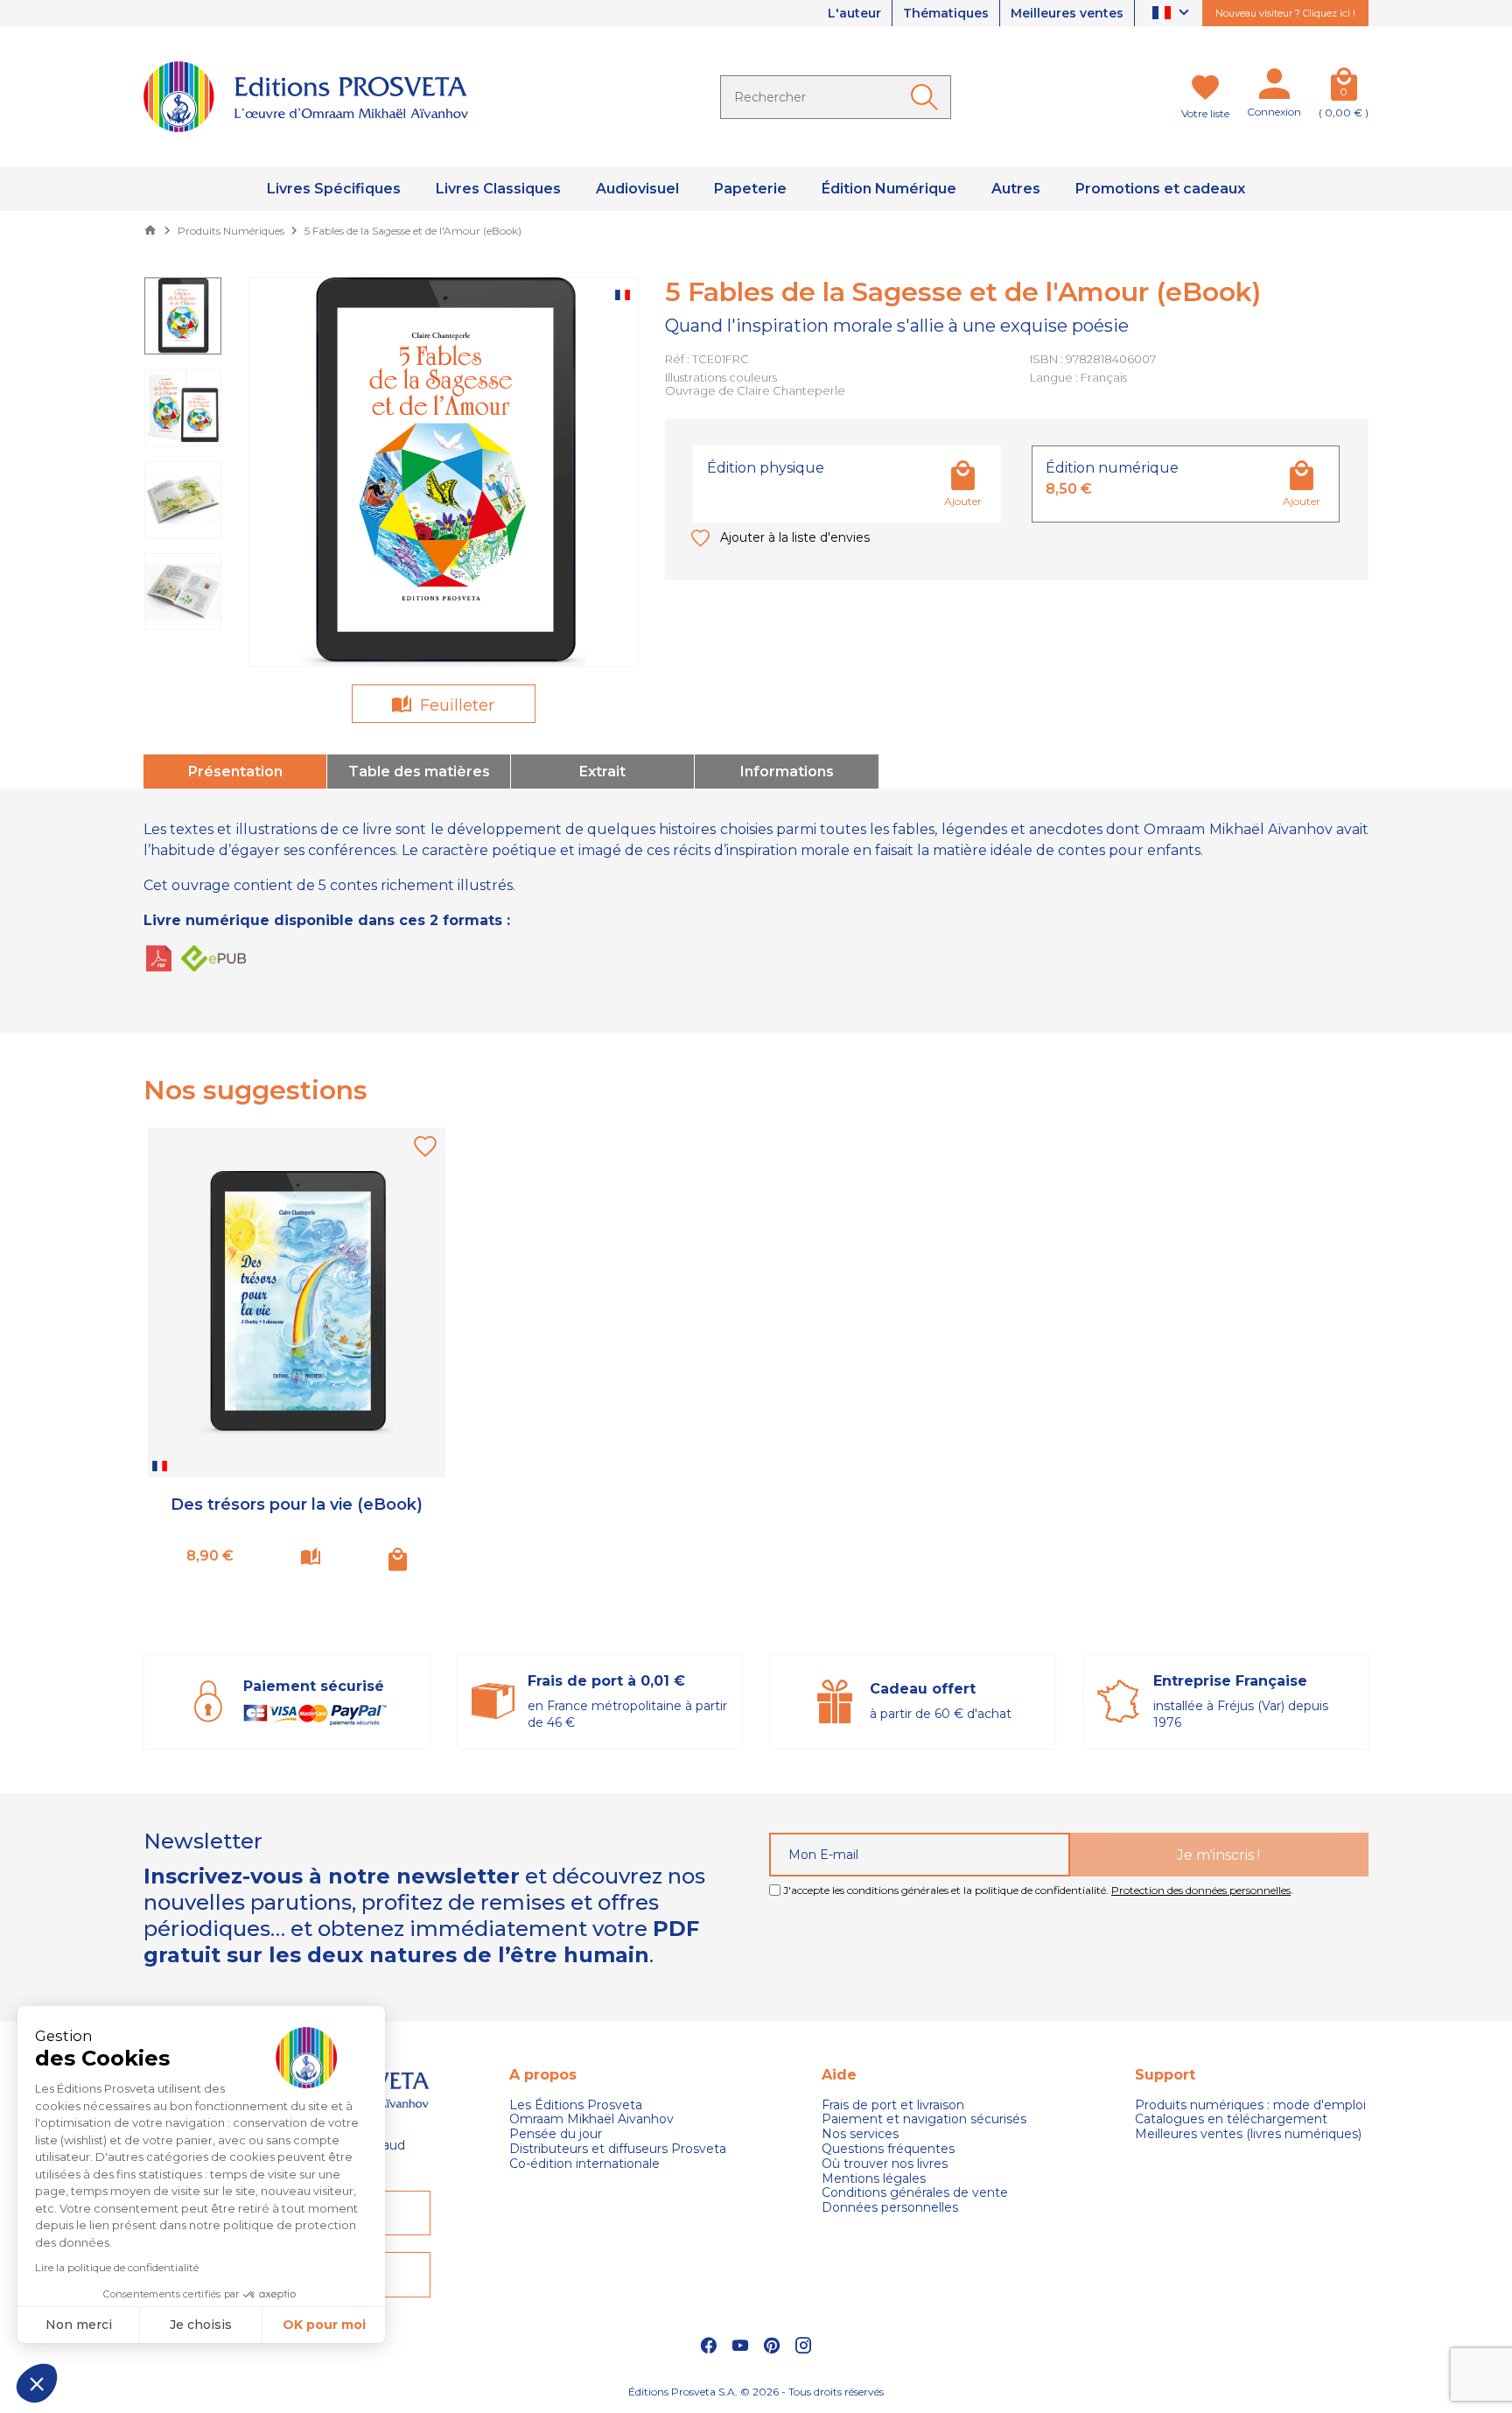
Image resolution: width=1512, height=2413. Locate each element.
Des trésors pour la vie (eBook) (297, 1505)
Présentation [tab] (235, 772)
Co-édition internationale (584, 2164)
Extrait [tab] (602, 772)
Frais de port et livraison (893, 2105)
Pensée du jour (556, 2134)
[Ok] (927, 97)
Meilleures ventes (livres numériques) (1248, 2134)
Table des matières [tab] (419, 772)
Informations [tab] (787, 772)
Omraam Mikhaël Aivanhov (591, 2119)
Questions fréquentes (888, 2149)
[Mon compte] (1274, 88)
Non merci (79, 2325)
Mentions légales (874, 2179)
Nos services (860, 2134)
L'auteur (854, 13)
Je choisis (201, 2325)
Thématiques (946, 13)
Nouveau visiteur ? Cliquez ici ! (1285, 13)
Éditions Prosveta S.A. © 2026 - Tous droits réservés (756, 2392)
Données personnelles (890, 2208)
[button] (37, 2383)
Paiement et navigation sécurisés (924, 2119)
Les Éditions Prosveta (576, 2105)
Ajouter (963, 501)
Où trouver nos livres (885, 2164)
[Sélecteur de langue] (1173, 14)
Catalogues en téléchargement (1231, 2119)
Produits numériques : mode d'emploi (1250, 2105)
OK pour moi (324, 2325)
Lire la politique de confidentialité (117, 2267)
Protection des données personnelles (1201, 1890)
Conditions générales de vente (915, 2193)
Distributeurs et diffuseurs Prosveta (618, 2149)
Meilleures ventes (1067, 13)
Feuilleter (455, 705)
